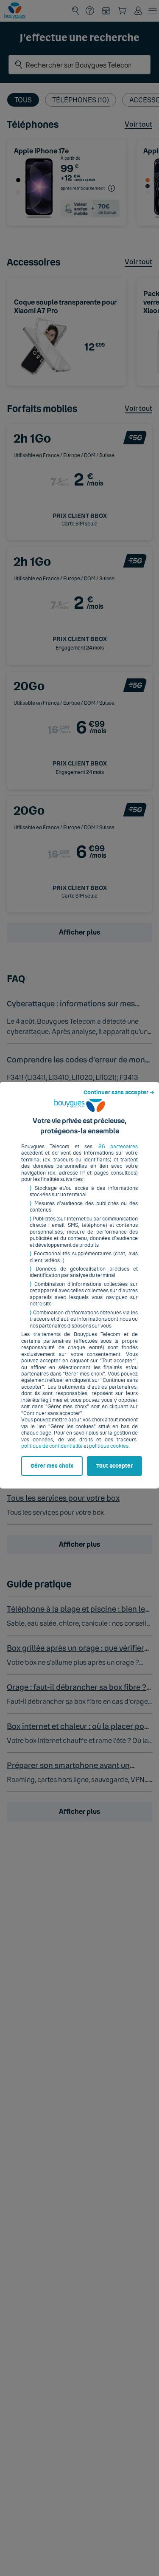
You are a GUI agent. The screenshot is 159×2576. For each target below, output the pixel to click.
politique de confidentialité (52, 1446)
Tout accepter (114, 1466)
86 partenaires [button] (118, 1147)
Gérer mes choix (52, 1466)
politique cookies (109, 1446)
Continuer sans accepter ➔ (119, 1093)
